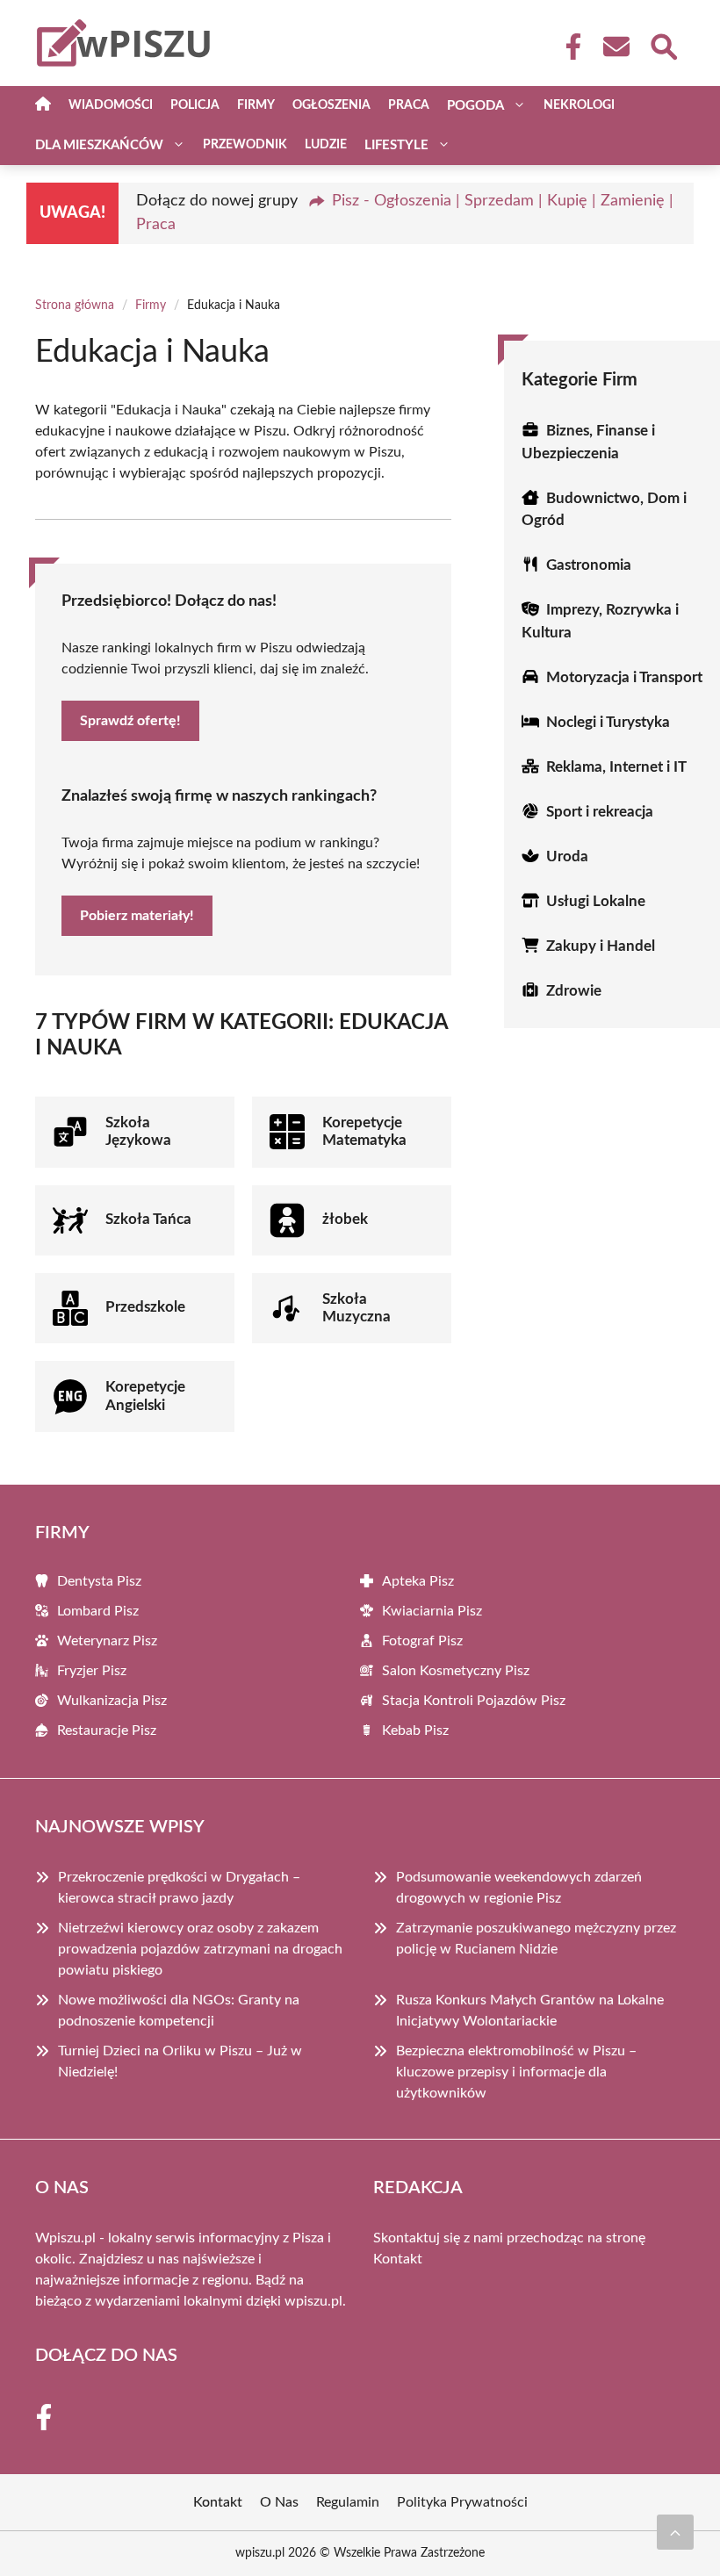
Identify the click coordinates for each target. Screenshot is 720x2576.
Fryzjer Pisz (92, 1671)
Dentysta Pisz (99, 1581)
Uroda (567, 856)
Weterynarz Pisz (107, 1641)
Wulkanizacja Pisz (112, 1701)
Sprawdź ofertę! (130, 721)
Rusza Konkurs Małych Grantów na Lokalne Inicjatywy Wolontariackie (530, 2011)
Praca (409, 105)
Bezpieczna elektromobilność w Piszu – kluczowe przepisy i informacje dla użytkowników (516, 2072)
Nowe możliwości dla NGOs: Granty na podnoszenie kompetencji (179, 2011)
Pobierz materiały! (137, 916)
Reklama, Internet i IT (616, 767)
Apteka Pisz (418, 1581)
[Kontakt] (616, 47)
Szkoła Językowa (138, 1131)
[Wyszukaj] (663, 45)
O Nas (279, 2502)
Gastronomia (589, 565)
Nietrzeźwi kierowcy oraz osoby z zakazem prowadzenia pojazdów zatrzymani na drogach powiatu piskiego (200, 1949)
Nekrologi (579, 105)
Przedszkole (145, 1307)
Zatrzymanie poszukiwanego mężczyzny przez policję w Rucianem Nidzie (536, 1939)
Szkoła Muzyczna (356, 1308)
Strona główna (75, 306)
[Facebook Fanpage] (568, 47)
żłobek (345, 1219)
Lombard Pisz (98, 1611)
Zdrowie (574, 991)
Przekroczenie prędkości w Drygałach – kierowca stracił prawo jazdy (179, 1888)
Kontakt (398, 2259)
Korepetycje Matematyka (364, 1131)
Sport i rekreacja (600, 812)
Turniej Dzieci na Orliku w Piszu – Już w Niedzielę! (180, 2062)
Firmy (256, 105)
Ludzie (326, 145)
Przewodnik (245, 145)
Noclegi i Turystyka (608, 722)
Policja (195, 105)
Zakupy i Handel (601, 946)
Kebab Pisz (415, 1731)
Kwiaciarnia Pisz (432, 1611)
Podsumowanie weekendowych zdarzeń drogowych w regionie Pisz (519, 1888)
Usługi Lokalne (596, 901)
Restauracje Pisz (107, 1731)
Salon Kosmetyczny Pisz (456, 1671)
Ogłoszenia (331, 105)
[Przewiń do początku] (675, 2532)
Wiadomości (111, 105)
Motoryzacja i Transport (624, 677)
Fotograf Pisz (422, 1641)
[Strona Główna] (43, 106)
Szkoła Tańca (148, 1219)
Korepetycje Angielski (145, 1396)
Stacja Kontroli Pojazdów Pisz (474, 1701)
